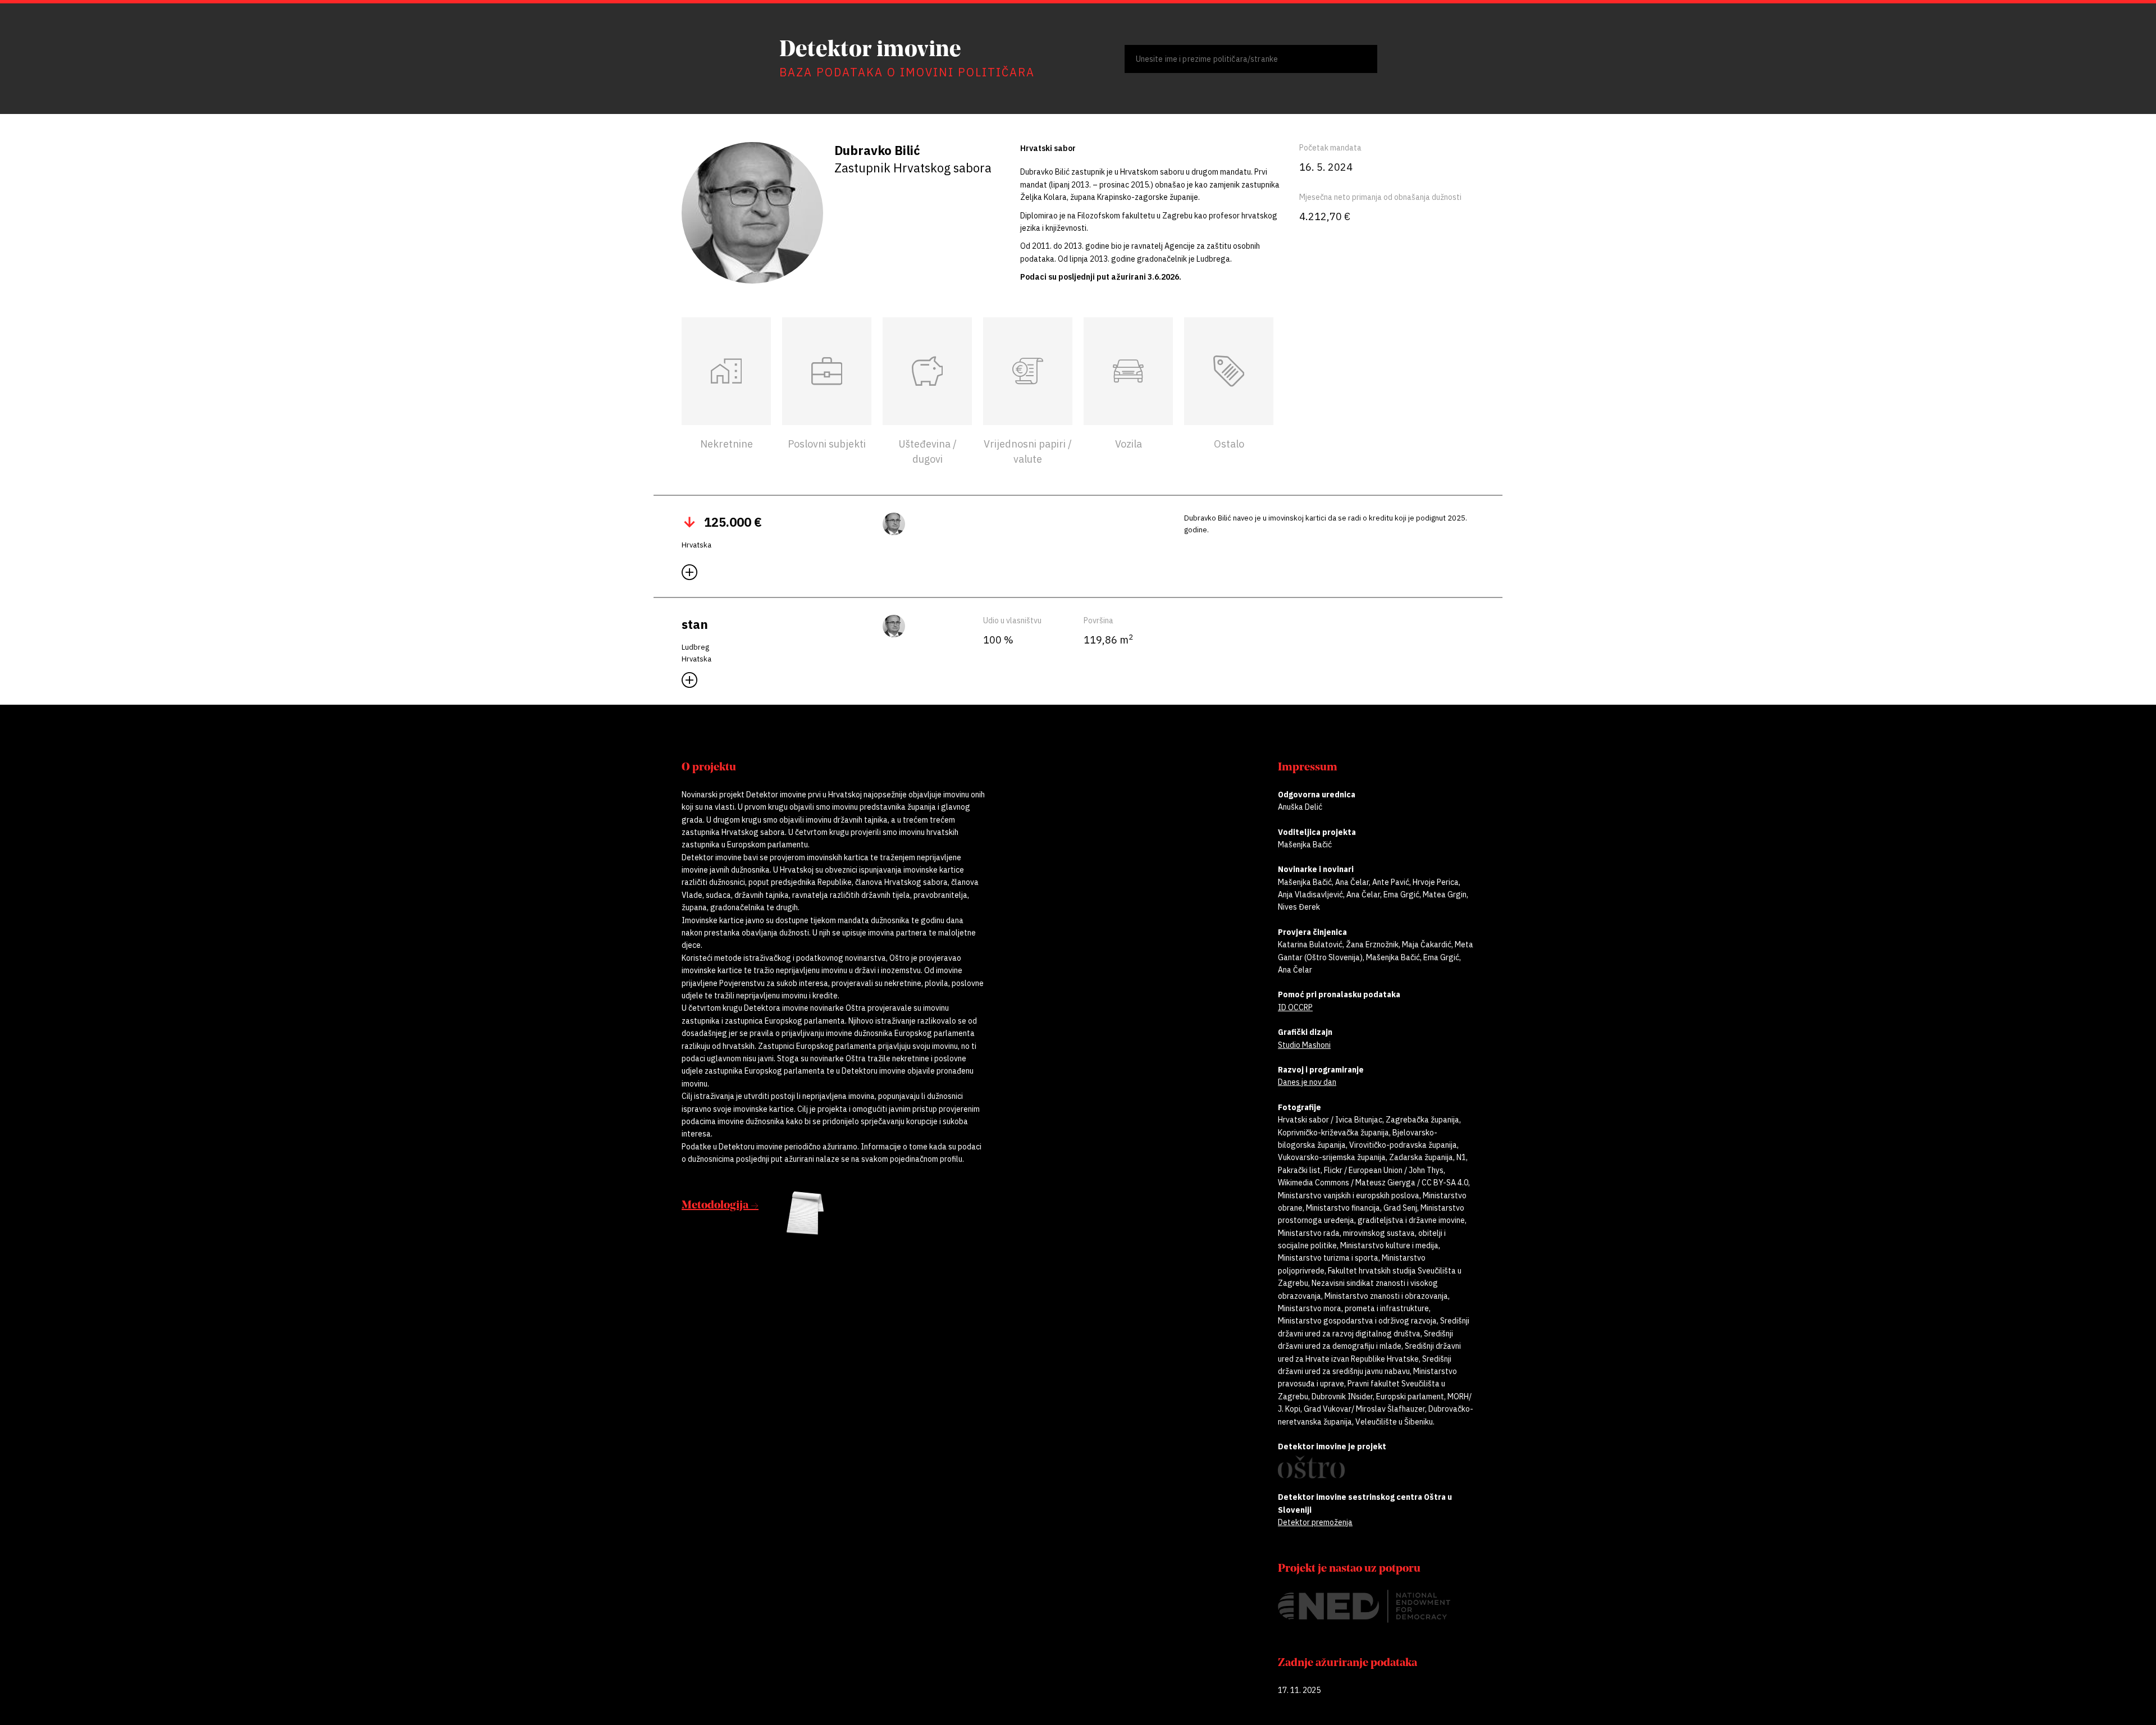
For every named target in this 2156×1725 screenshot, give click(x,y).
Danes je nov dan (1307, 1082)
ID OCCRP (1295, 1007)
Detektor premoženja (1315, 1522)
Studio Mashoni (1304, 1045)
